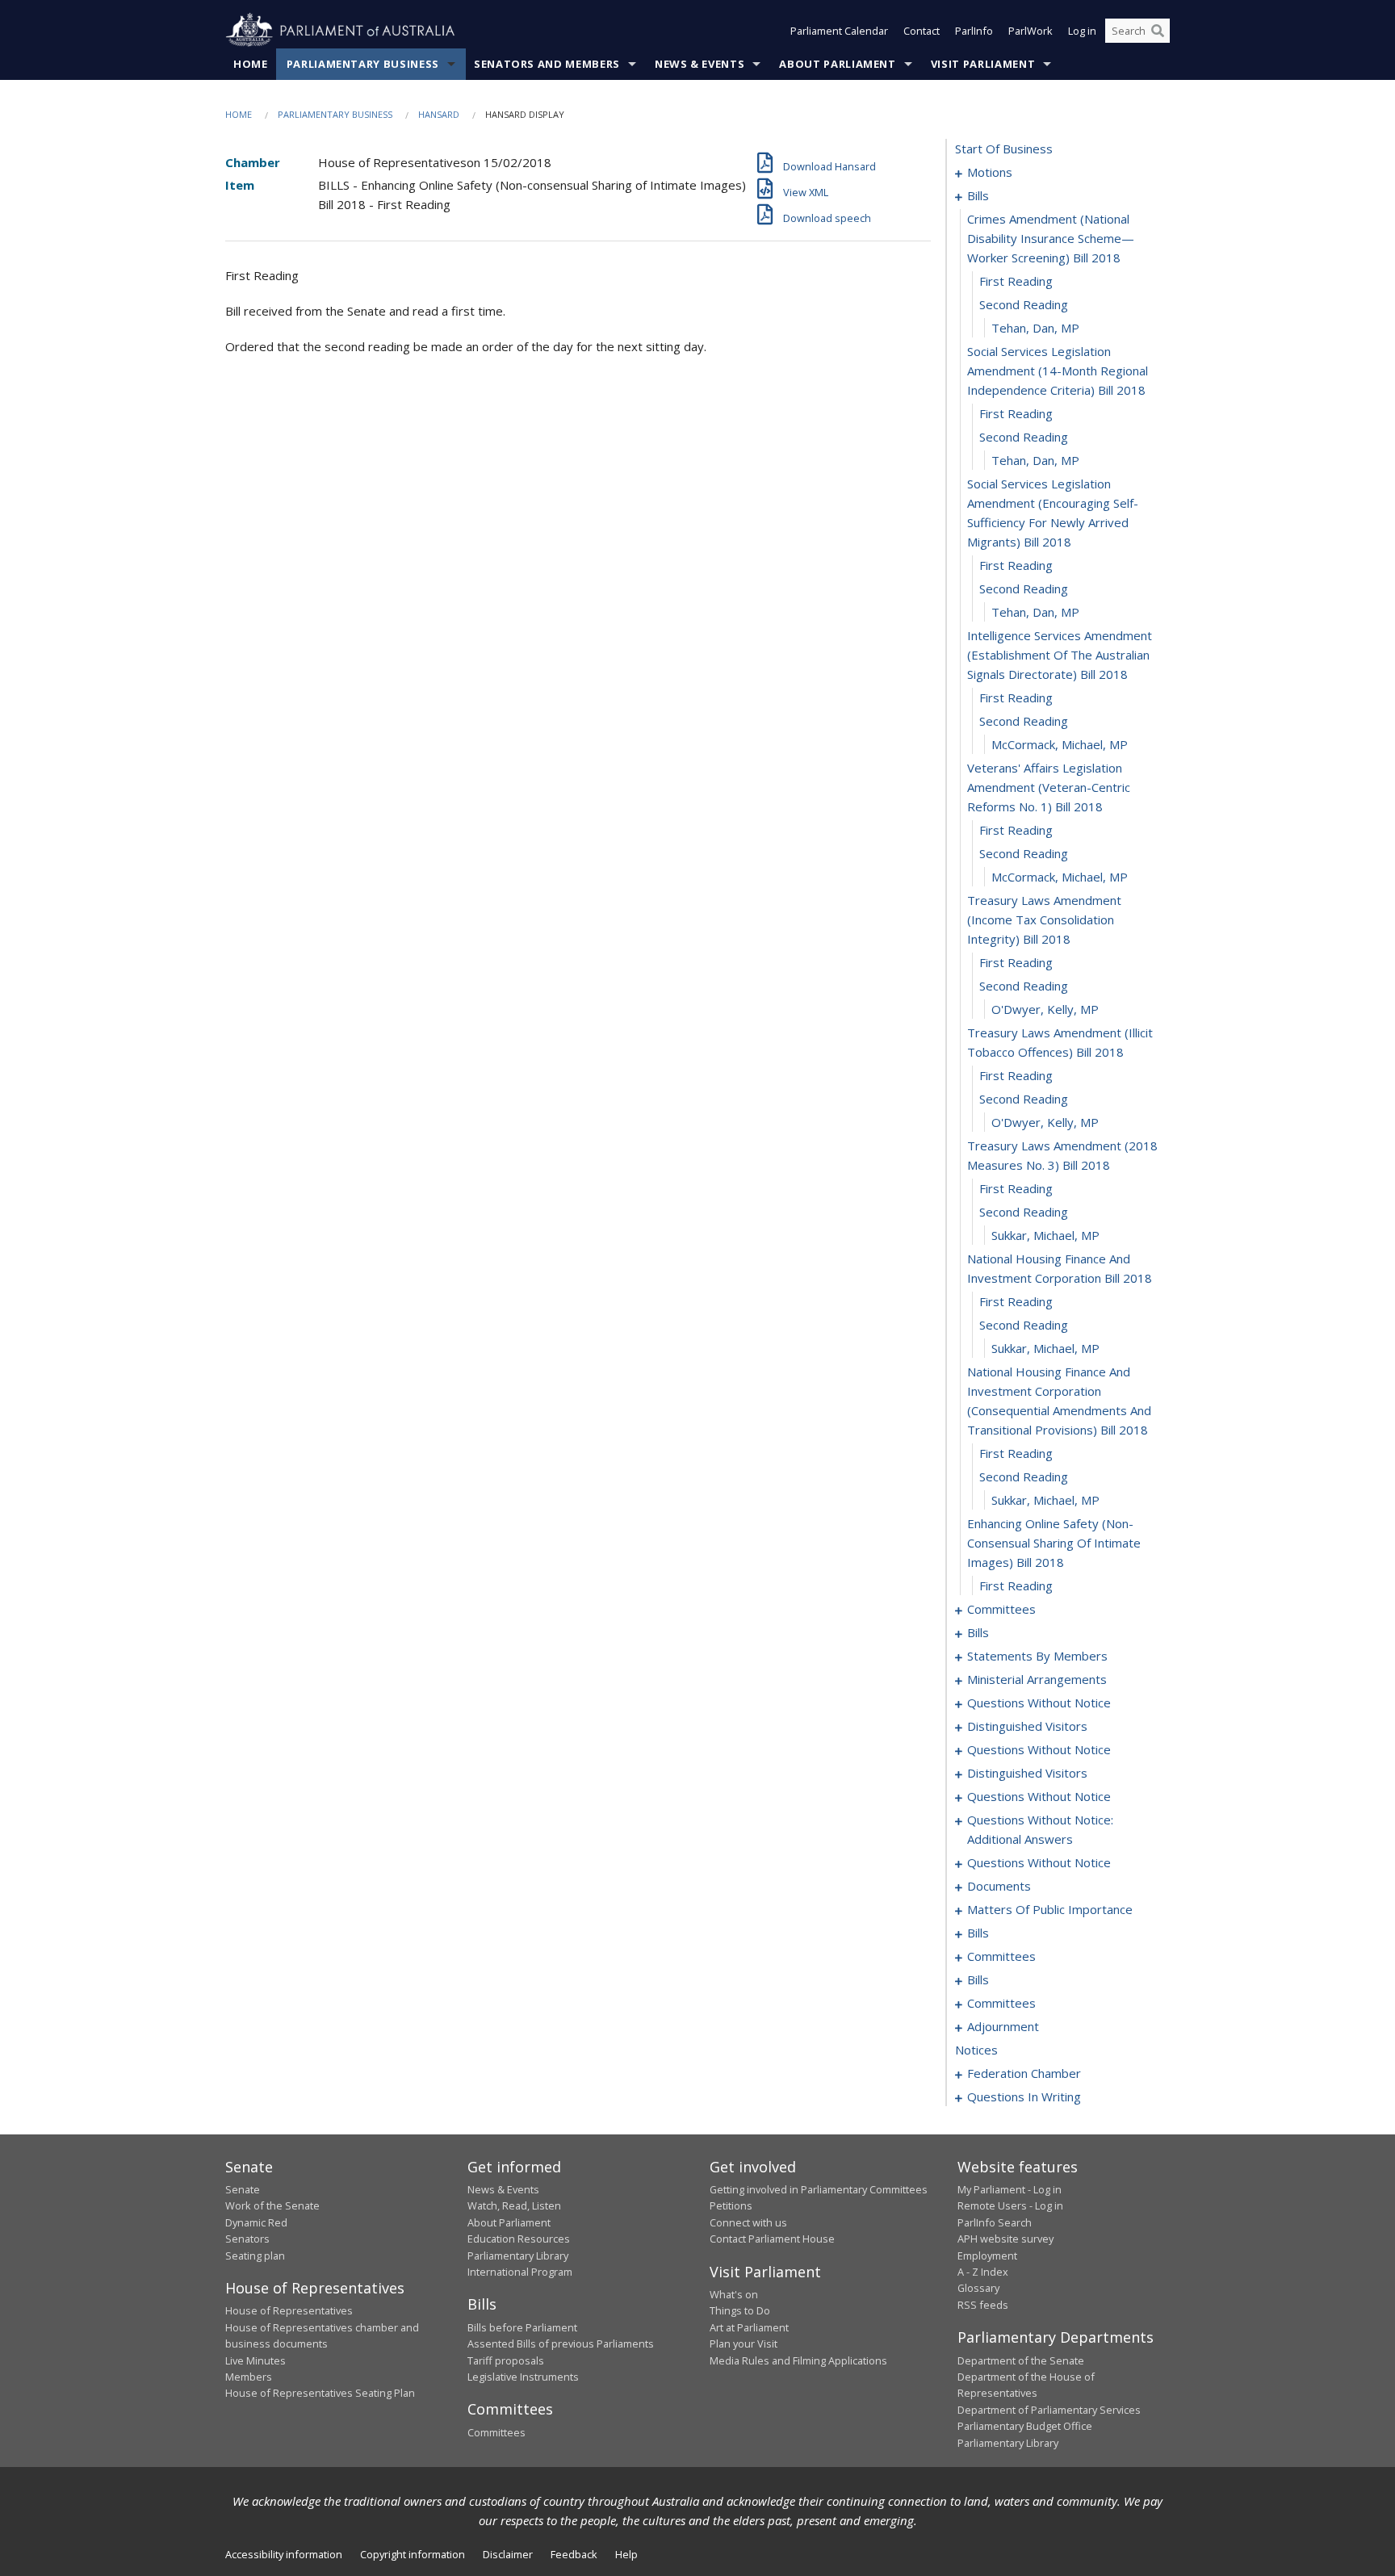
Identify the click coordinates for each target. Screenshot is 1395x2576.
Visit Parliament (983, 64)
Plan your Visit (744, 2344)
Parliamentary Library (518, 2256)
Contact (922, 31)
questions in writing (1024, 2096)
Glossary (978, 2288)
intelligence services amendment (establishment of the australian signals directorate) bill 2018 (1060, 655)
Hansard (439, 114)
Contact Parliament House (772, 2239)
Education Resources (519, 2239)
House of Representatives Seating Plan (320, 2393)
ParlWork (1031, 31)
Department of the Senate (1021, 2360)
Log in (1082, 31)
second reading (1024, 304)
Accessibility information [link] (284, 2554)
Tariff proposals (506, 2360)
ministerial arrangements (1037, 1679)
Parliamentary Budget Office (1025, 2426)
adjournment (1003, 2026)
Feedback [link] (574, 2554)
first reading (1016, 281)
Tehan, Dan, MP (1035, 328)
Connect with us (748, 2222)
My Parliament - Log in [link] (1010, 2189)
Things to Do (740, 2310)
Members (249, 2377)
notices (976, 2050)
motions (990, 172)
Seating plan (255, 2256)
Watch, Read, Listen (514, 2205)
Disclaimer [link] (508, 2554)
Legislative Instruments (523, 2377)
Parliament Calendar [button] (839, 31)
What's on (734, 2294)
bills (978, 195)
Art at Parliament (749, 2327)
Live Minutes (256, 2360)
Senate (243, 2189)
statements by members (1037, 1656)
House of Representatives (289, 2310)
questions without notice (1039, 1703)
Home (251, 64)
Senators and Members (547, 64)
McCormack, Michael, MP (1060, 744)
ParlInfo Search (995, 2222)
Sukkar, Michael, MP (1045, 1235)
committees (1001, 1609)
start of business (1004, 149)
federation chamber (1024, 2073)
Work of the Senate (272, 2205)
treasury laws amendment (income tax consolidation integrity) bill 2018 (1044, 919)
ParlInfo (974, 31)
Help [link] (626, 2554)
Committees (496, 2432)
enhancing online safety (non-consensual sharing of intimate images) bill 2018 (1054, 1543)
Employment (987, 2256)
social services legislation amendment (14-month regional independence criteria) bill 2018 (1058, 371)
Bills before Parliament (522, 2327)
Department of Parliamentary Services (1049, 2410)
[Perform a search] (1158, 31)
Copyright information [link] (413, 2554)
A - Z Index (983, 2272)
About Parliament (837, 64)
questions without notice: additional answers (1040, 1829)
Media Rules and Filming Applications (798, 2360)
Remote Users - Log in (1010, 2205)
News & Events (700, 64)
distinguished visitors (1027, 1726)
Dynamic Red (256, 2222)
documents (999, 1886)
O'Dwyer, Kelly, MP (1045, 1009)
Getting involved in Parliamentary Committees (819, 2189)
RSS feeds (983, 2305)
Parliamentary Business (363, 64)
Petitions (731, 2205)
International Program (520, 2272)
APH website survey (1005, 2239)
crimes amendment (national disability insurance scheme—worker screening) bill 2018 (1051, 238)
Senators (247, 2239)
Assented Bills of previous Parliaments (561, 2344)
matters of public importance (1050, 1909)
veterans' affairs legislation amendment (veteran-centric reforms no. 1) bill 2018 (1049, 787)
